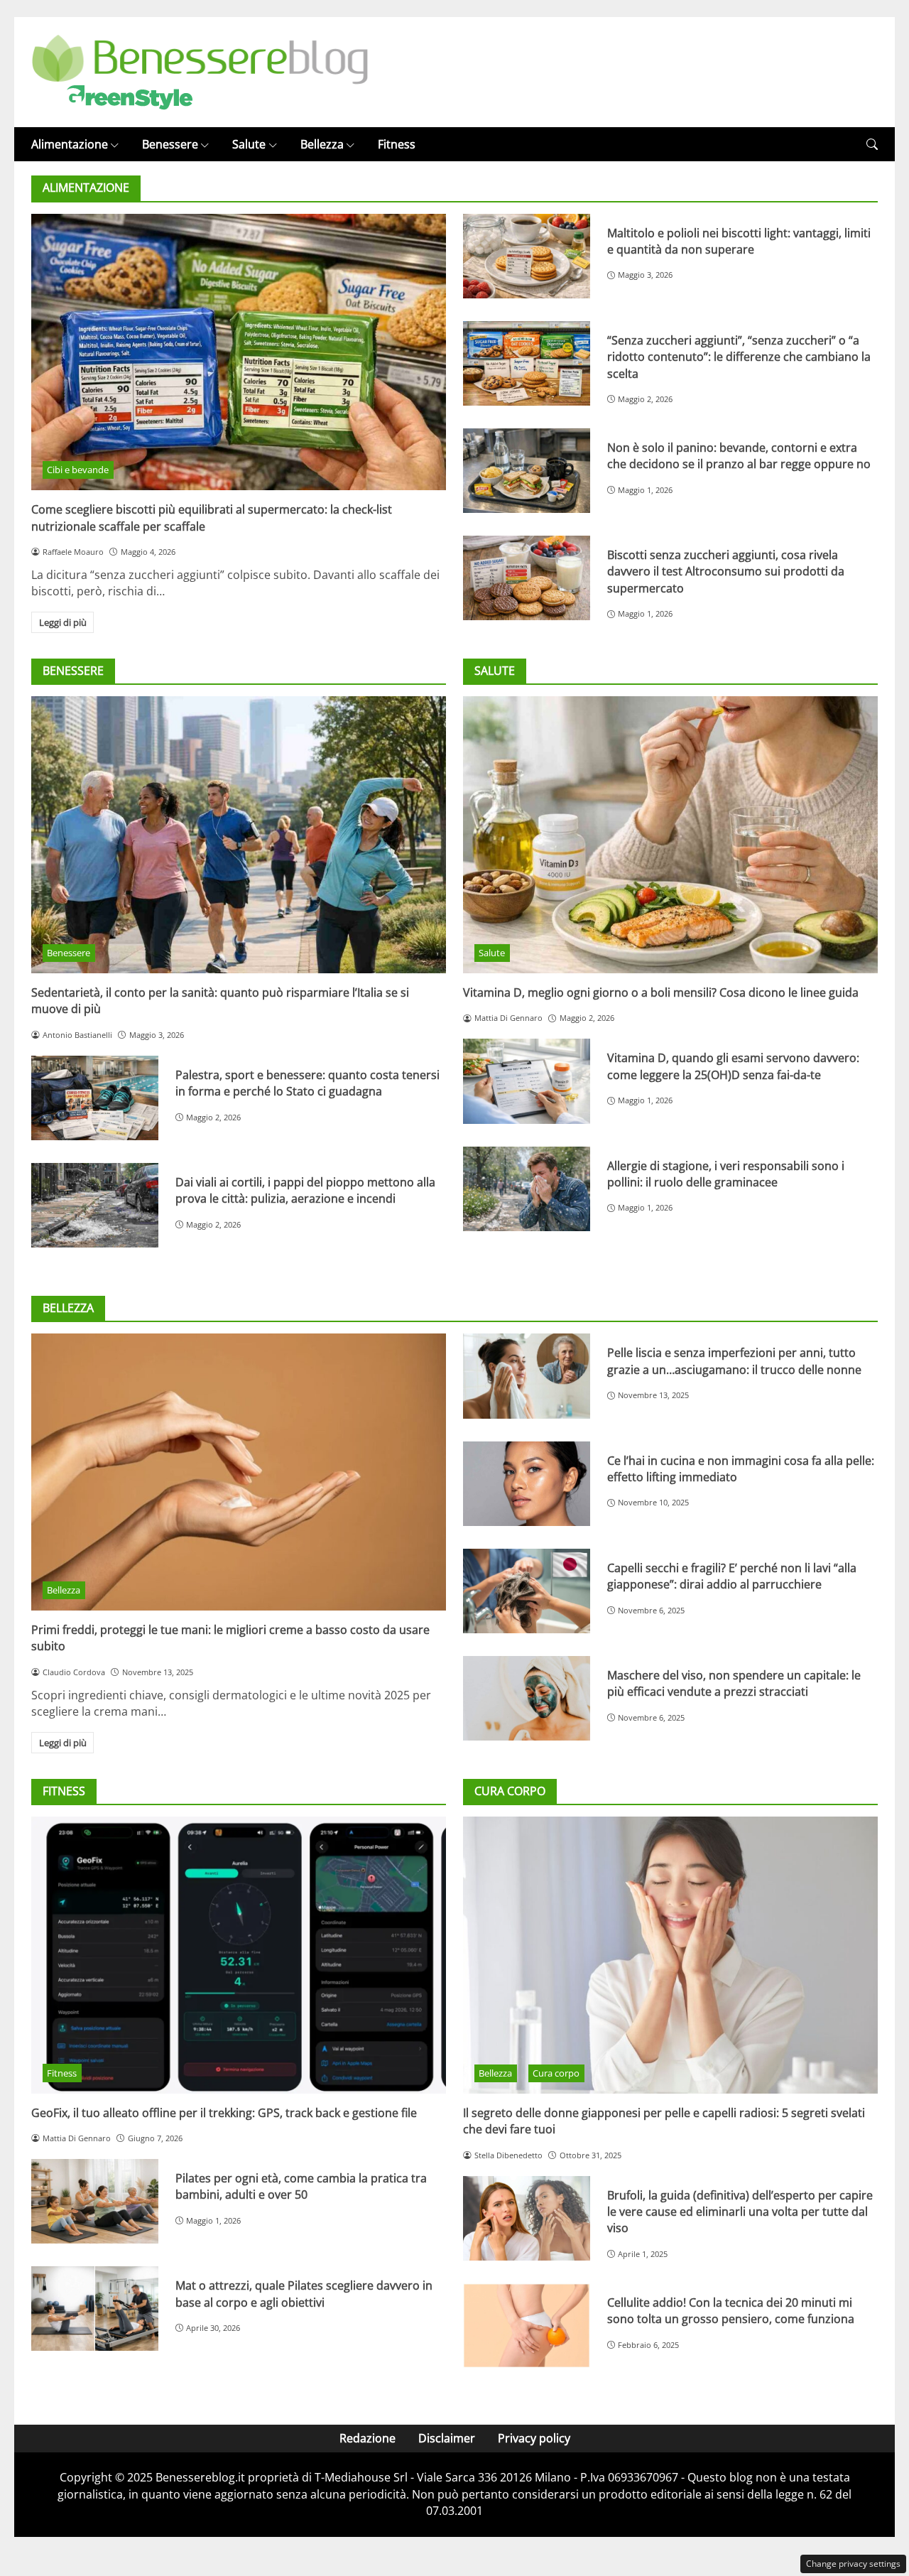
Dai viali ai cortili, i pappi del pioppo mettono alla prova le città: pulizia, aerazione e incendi (305, 1190)
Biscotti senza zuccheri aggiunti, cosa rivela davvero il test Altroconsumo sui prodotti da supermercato (726, 572)
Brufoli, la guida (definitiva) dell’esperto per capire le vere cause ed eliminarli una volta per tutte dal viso (740, 2212)
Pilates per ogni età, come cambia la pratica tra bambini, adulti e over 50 (301, 2186)
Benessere (170, 144)
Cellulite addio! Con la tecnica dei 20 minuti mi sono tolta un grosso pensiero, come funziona (731, 2311)
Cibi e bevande (78, 470)
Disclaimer (447, 2438)
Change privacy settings (853, 2564)
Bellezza (322, 144)
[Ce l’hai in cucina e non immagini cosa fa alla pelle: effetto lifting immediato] (527, 1484)
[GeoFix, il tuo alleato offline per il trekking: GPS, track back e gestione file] (239, 1955)
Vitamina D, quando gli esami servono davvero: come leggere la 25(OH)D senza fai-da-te (733, 1066)
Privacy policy (534, 2438)
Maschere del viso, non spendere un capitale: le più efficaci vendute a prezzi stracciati (734, 1683)
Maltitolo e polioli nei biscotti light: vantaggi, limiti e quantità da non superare (739, 241)
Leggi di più (63, 622)
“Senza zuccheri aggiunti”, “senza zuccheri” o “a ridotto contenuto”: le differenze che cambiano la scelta (739, 357)
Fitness (397, 144)
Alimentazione (70, 144)
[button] (872, 145)
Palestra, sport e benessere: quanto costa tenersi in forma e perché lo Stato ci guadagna (307, 1083)
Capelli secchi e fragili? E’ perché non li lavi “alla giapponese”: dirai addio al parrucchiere (732, 1576)
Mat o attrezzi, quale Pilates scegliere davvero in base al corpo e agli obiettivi (304, 2294)
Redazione (368, 2438)
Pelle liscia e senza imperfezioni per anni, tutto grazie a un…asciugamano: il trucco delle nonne (734, 1361)
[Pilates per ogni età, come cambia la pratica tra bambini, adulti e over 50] (95, 2201)
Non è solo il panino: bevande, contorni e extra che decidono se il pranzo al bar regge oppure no (739, 456)
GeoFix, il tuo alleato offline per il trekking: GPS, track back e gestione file (224, 2113)
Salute (249, 144)
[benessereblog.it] (200, 71)
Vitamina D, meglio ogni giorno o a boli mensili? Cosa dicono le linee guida (661, 992)
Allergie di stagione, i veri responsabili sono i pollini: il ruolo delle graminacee (726, 1174)
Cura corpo (556, 2073)
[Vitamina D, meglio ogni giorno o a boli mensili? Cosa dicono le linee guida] (670, 835)
